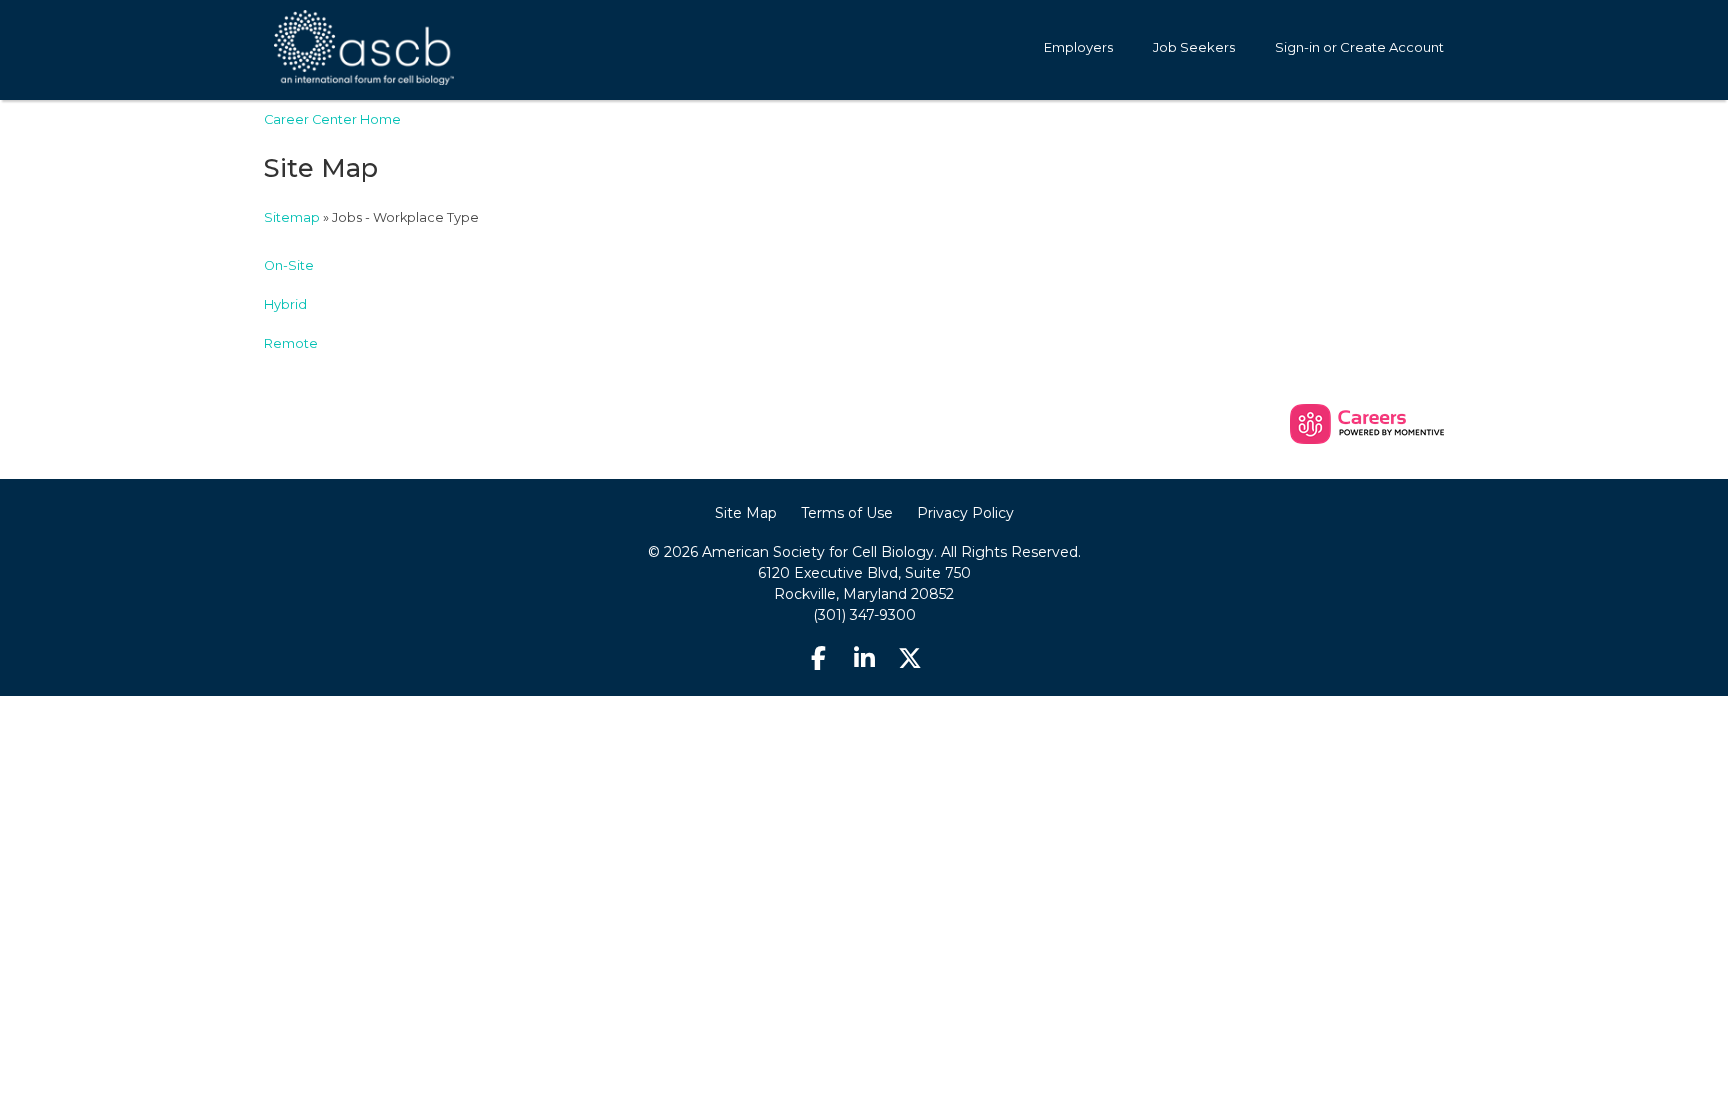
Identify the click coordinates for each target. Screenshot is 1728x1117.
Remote (291, 343)
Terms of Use (847, 513)
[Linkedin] (864, 658)
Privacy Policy (965, 513)
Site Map (746, 513)
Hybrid (285, 304)
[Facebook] (819, 658)
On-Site (289, 265)
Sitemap (292, 217)
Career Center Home (332, 119)
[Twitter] (910, 658)
